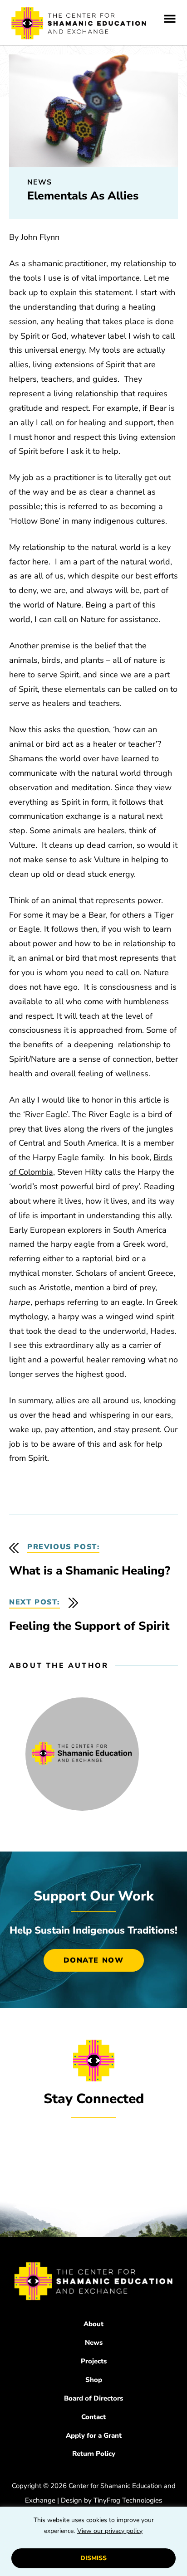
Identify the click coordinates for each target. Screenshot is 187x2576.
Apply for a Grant (94, 2435)
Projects (94, 2361)
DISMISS (93, 2558)
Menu (170, 19)
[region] (93, 2541)
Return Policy (94, 2454)
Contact (93, 2417)
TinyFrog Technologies (128, 2500)
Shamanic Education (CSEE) (79, 25)
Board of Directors (93, 2398)
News (94, 2343)
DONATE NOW (94, 1960)
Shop (94, 2380)
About (93, 2324)
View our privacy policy (110, 2531)
